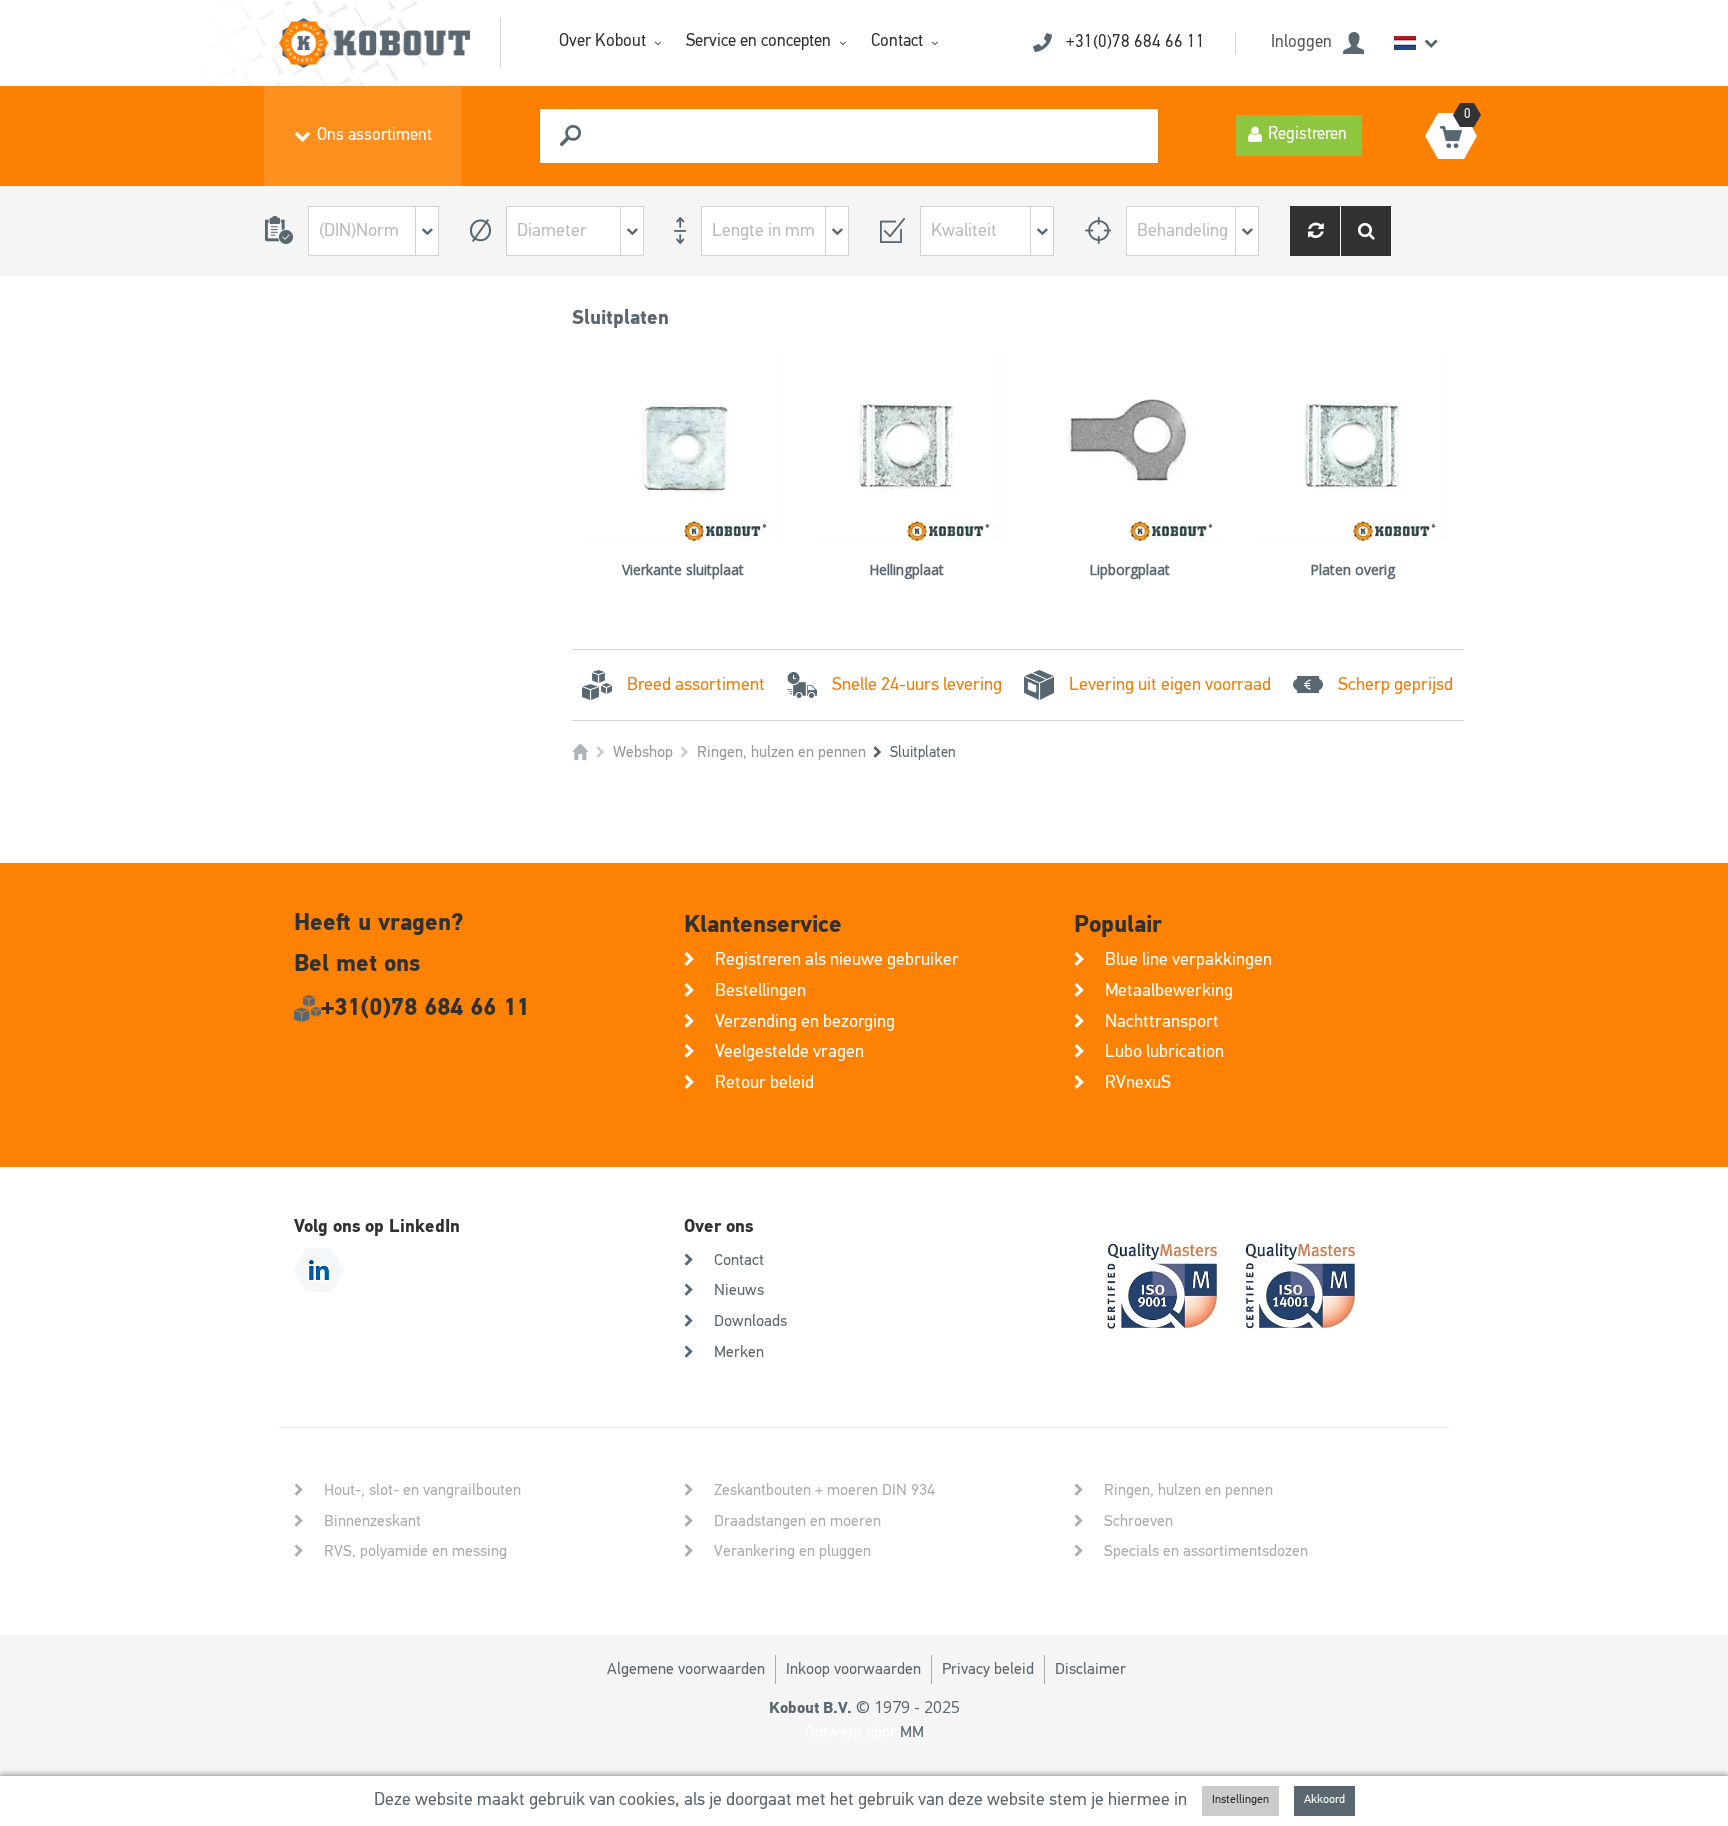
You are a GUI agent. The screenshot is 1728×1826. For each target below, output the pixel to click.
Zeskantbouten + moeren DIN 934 (824, 1491)
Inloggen (1301, 42)
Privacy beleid (988, 1670)
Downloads (750, 1322)
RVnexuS (1138, 1083)
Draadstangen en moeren (797, 1522)
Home (580, 752)
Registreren (1307, 134)
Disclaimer (1090, 1670)
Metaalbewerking (1169, 991)
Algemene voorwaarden (686, 1670)
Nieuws (739, 1291)
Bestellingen (760, 991)
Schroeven (1138, 1522)
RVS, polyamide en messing (415, 1552)
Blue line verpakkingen (1188, 960)
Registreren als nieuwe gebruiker (837, 960)
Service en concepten (758, 41)
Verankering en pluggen (792, 1552)
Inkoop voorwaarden (853, 1670)
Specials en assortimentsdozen (1206, 1552)
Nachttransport (1162, 1022)
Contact (897, 41)
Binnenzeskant (372, 1522)
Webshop (643, 753)
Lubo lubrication (1164, 1052)
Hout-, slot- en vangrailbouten (422, 1491)
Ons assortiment (374, 135)
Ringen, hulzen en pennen (781, 753)
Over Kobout (602, 41)
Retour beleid (764, 1083)
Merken (739, 1353)
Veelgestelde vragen (789, 1052)
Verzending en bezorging (805, 1022)
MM (912, 1733)
